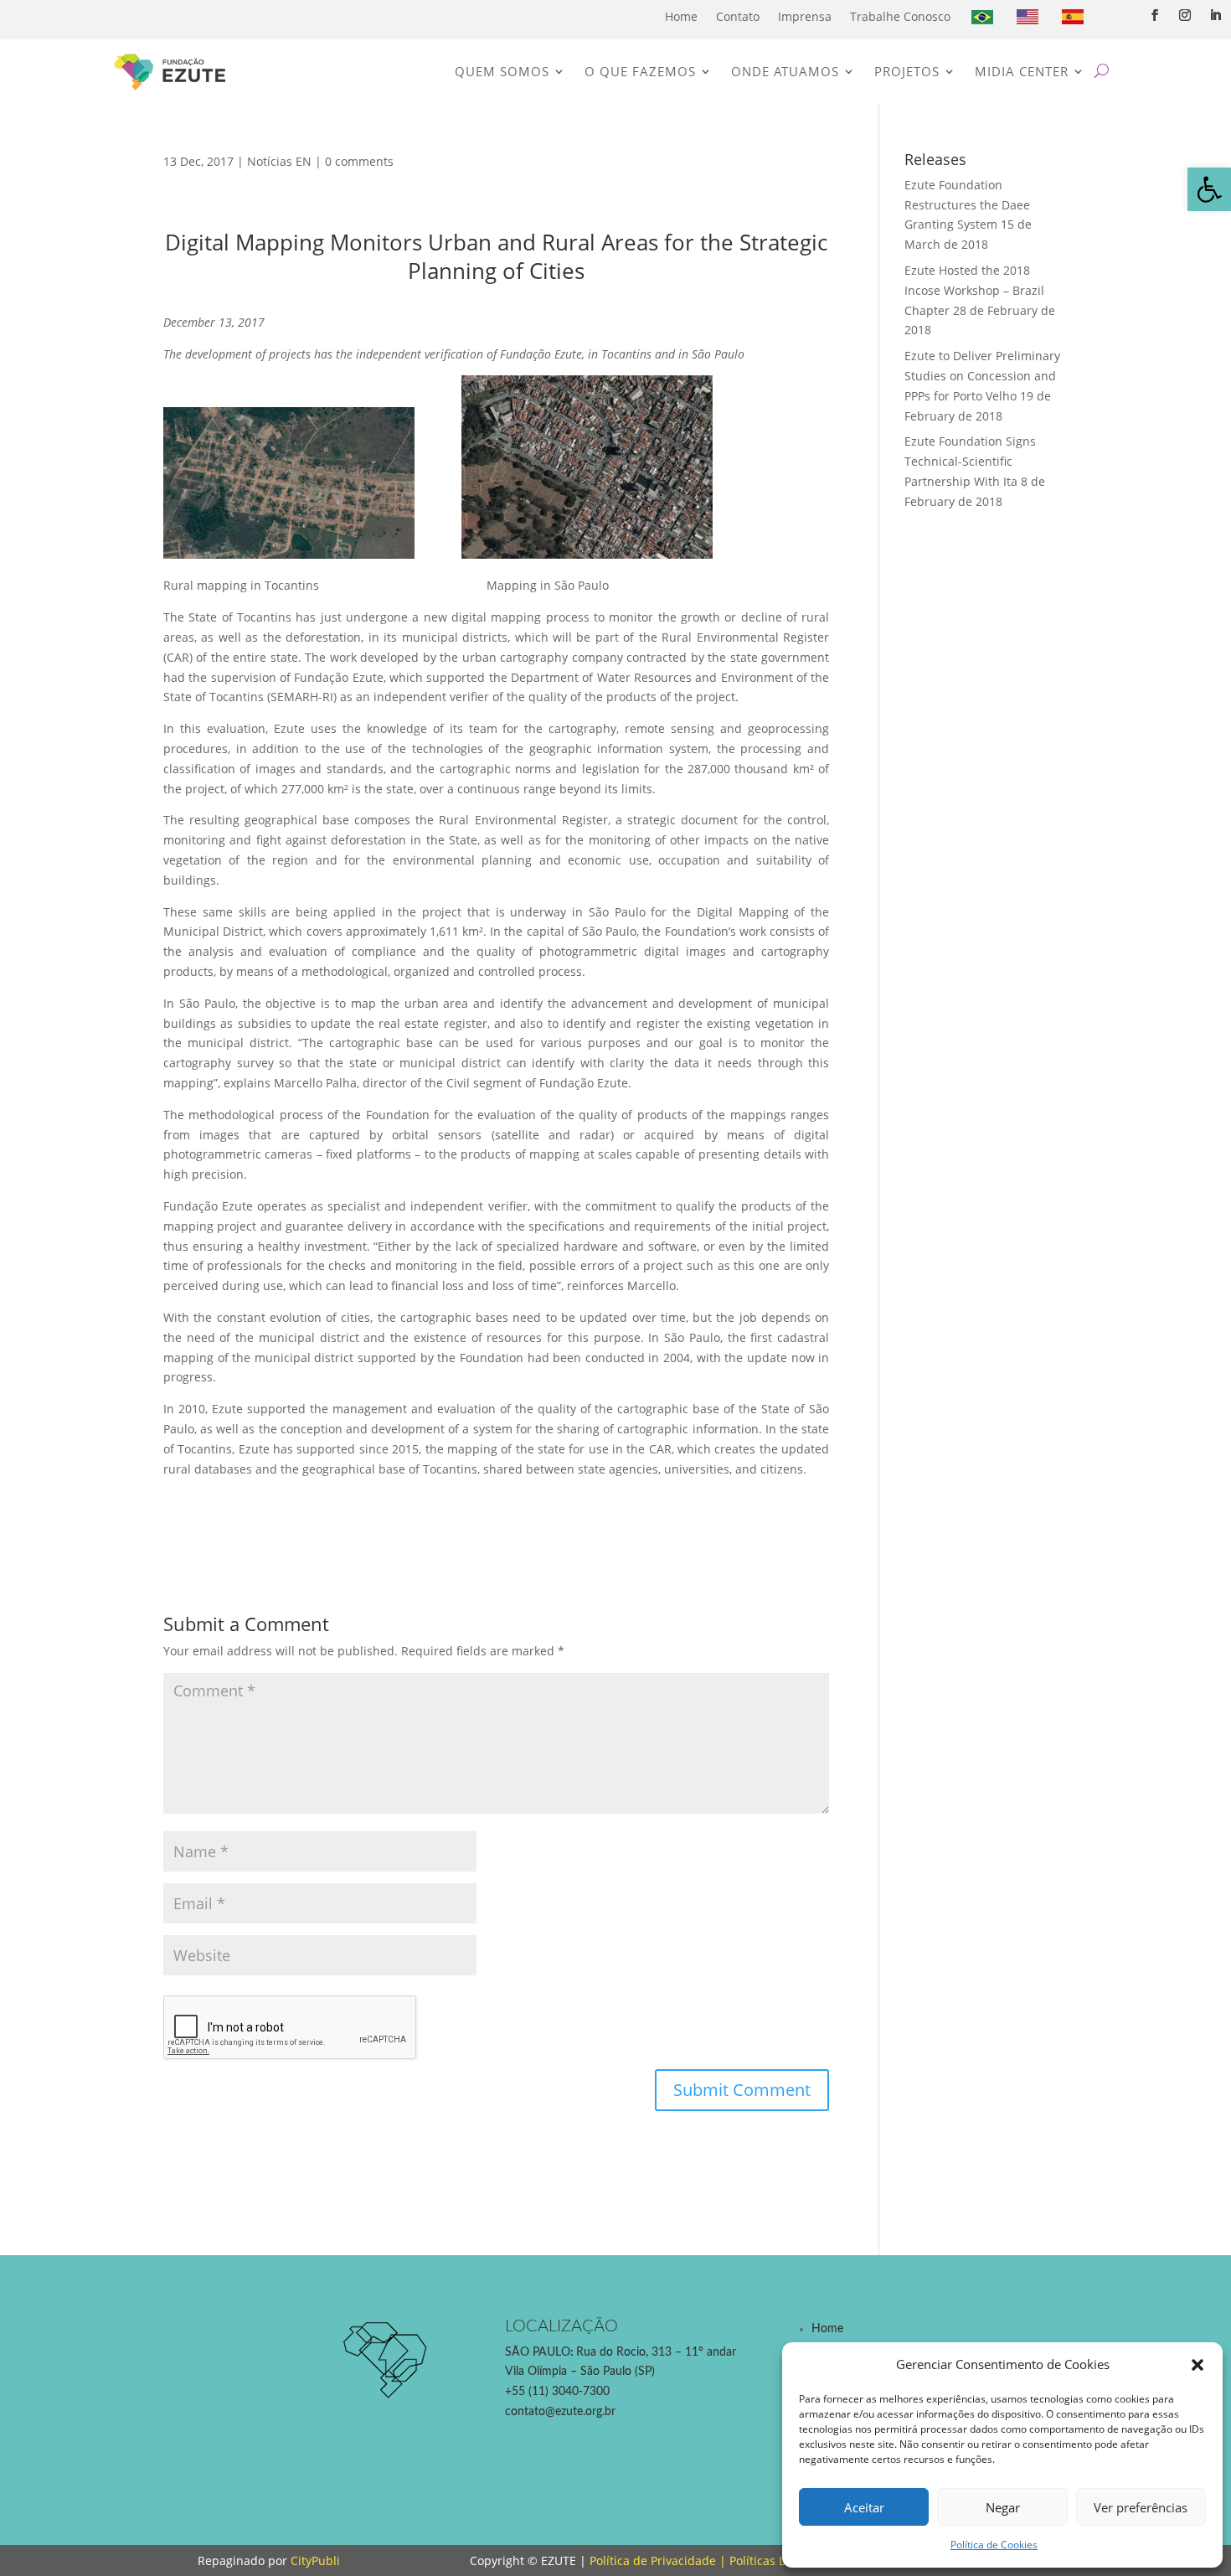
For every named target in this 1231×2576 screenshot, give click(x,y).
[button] (1198, 2365)
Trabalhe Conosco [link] (900, 16)
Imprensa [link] (805, 16)
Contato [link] (738, 16)
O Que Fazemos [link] (640, 71)
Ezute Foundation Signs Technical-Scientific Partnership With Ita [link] (970, 461)
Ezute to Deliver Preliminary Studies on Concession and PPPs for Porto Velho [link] (982, 376)
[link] (1209, 189)
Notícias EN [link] (279, 161)
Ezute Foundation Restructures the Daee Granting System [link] (967, 205)
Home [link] (681, 16)
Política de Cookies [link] (994, 2545)
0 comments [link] (359, 161)
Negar (1003, 2507)
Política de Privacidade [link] (653, 2561)
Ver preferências (1141, 2507)
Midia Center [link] (1022, 71)
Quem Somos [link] (502, 71)
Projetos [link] (907, 71)
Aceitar (864, 2507)
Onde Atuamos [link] (785, 71)
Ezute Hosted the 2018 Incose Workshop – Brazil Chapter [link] (974, 290)
